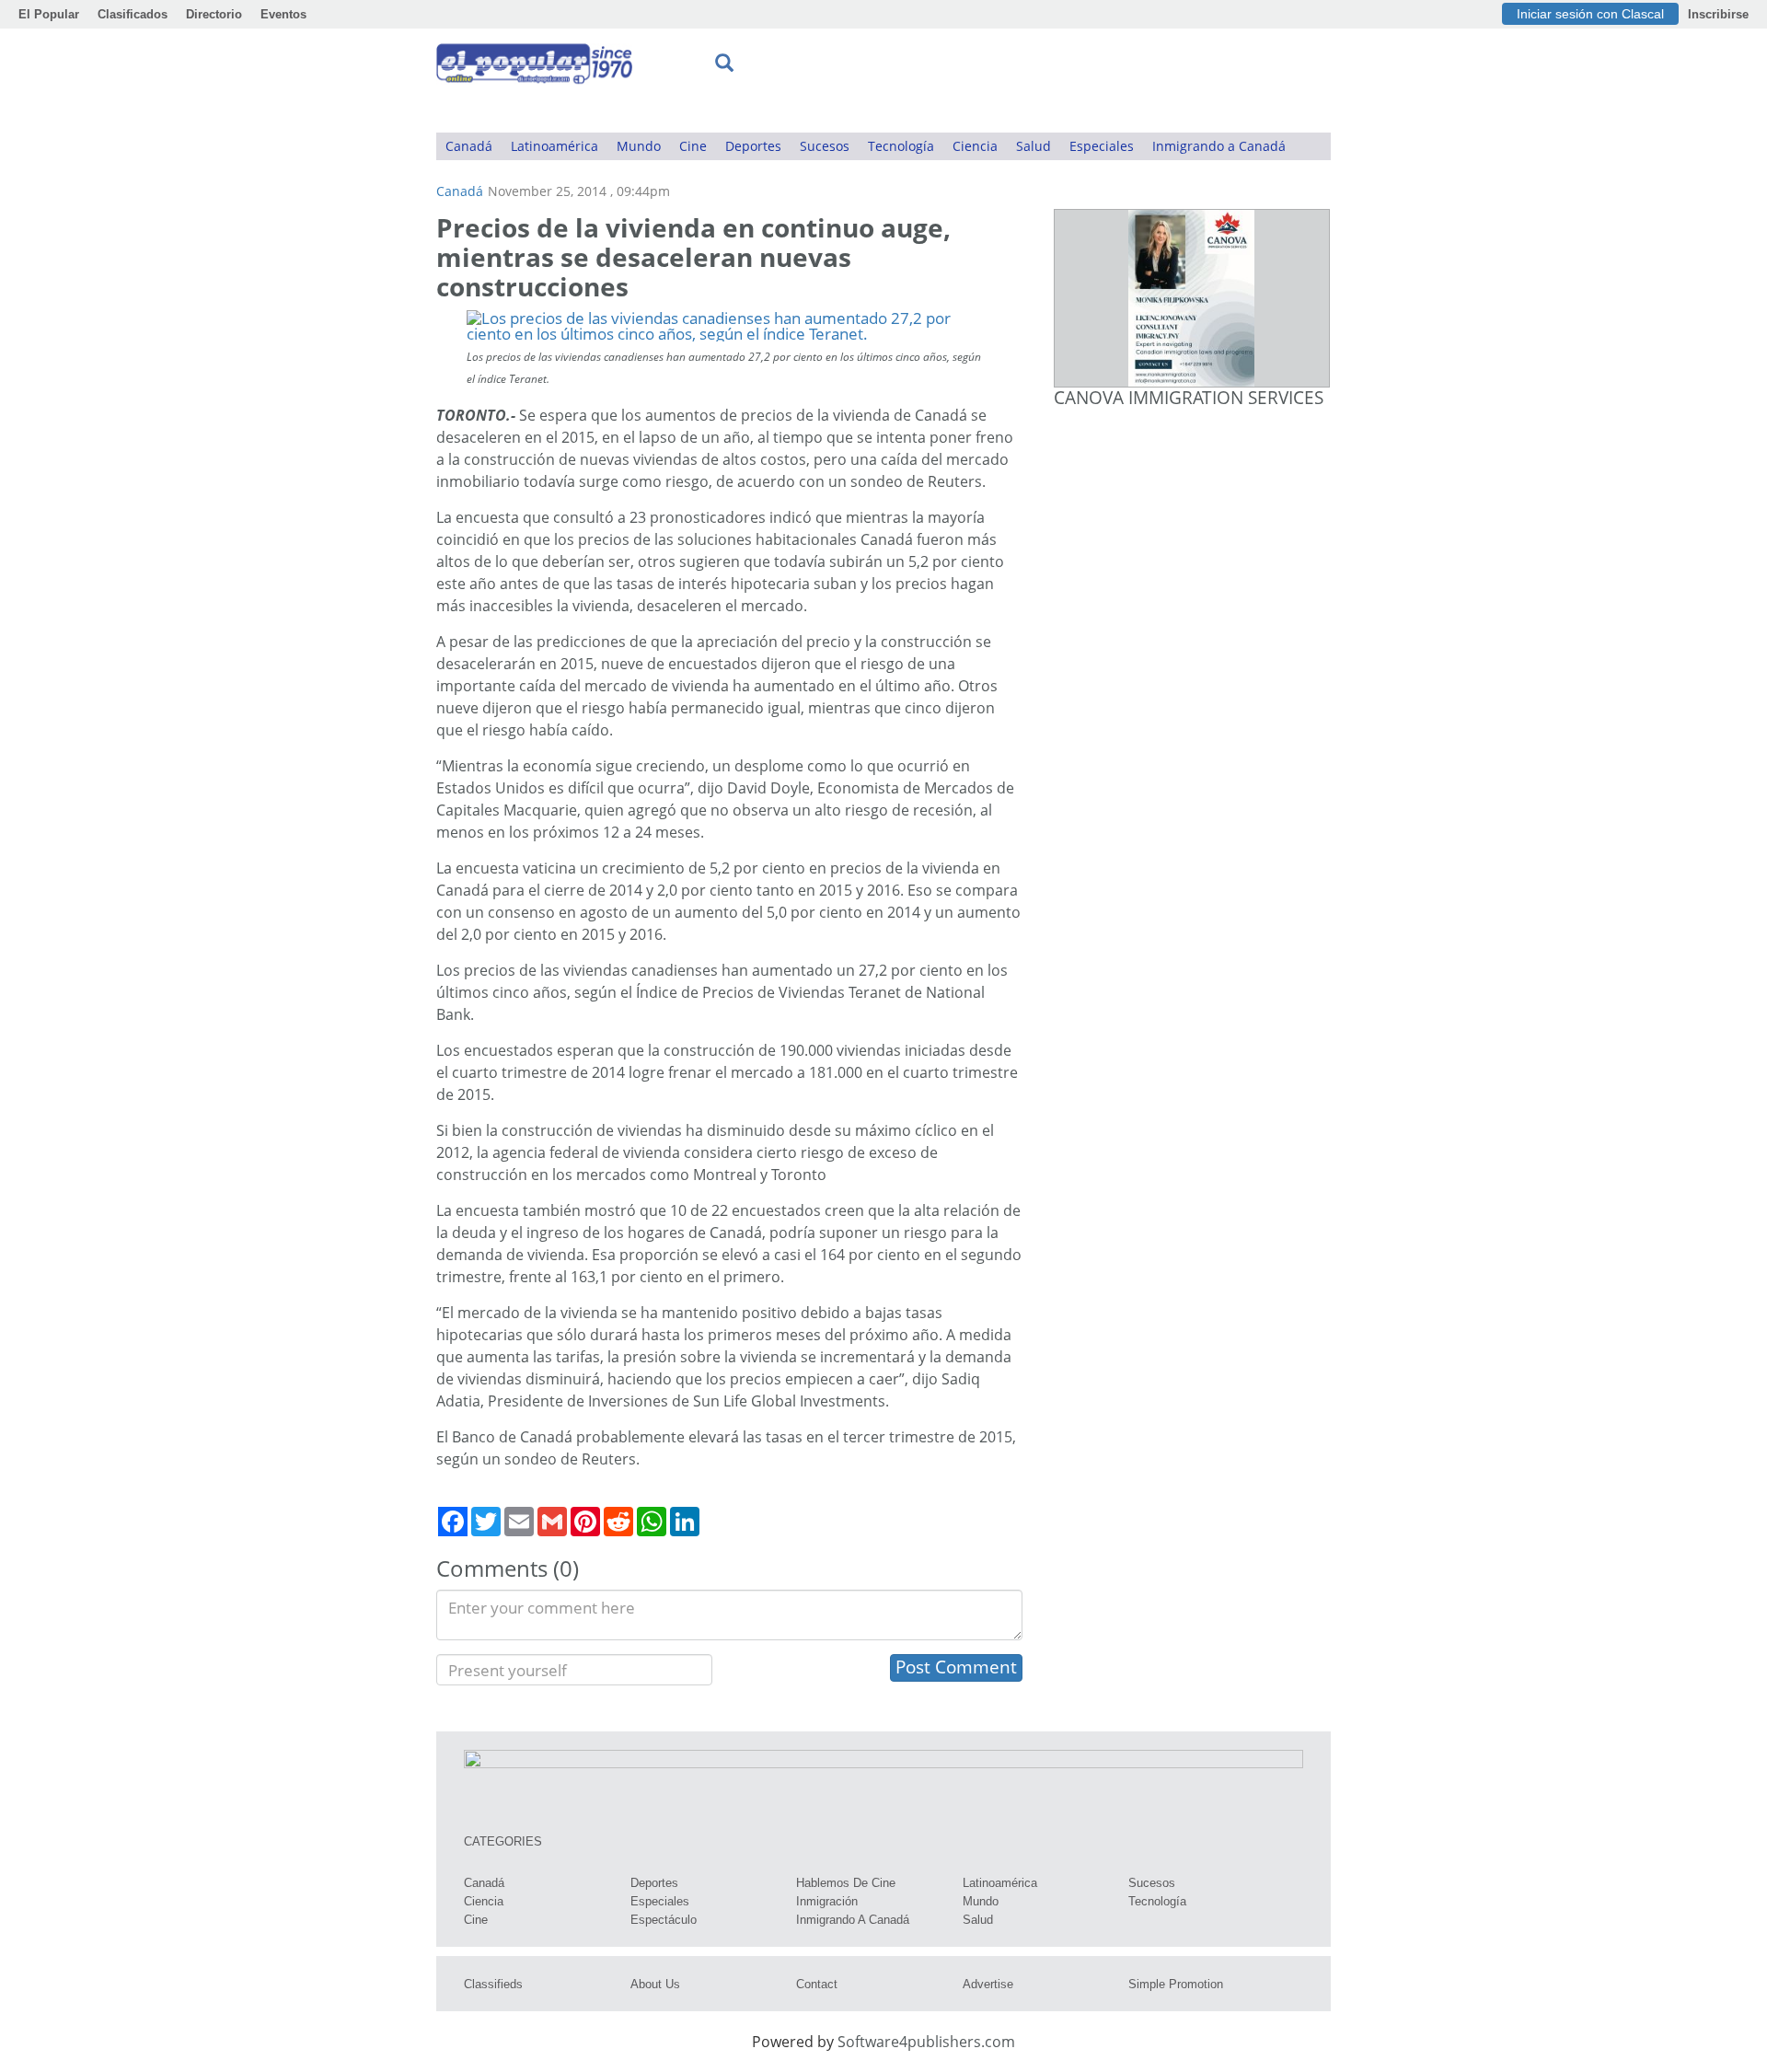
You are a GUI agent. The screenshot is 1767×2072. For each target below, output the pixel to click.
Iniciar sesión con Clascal (1590, 14)
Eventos (283, 14)
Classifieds (493, 1984)
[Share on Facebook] (453, 1522)
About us (655, 1984)
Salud (1034, 146)
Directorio (214, 14)
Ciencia (975, 146)
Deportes (753, 146)
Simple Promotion (1176, 1984)
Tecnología (901, 146)
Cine (693, 146)
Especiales (1102, 146)
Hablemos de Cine (846, 1883)
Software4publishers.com (926, 2042)
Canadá (469, 146)
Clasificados (133, 14)
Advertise (988, 1984)
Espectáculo (664, 1920)
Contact (817, 1984)
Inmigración (827, 1901)
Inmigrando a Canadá (1219, 146)
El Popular (49, 14)
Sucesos (825, 146)
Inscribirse (1718, 14)
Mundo (639, 146)
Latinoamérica (554, 146)
